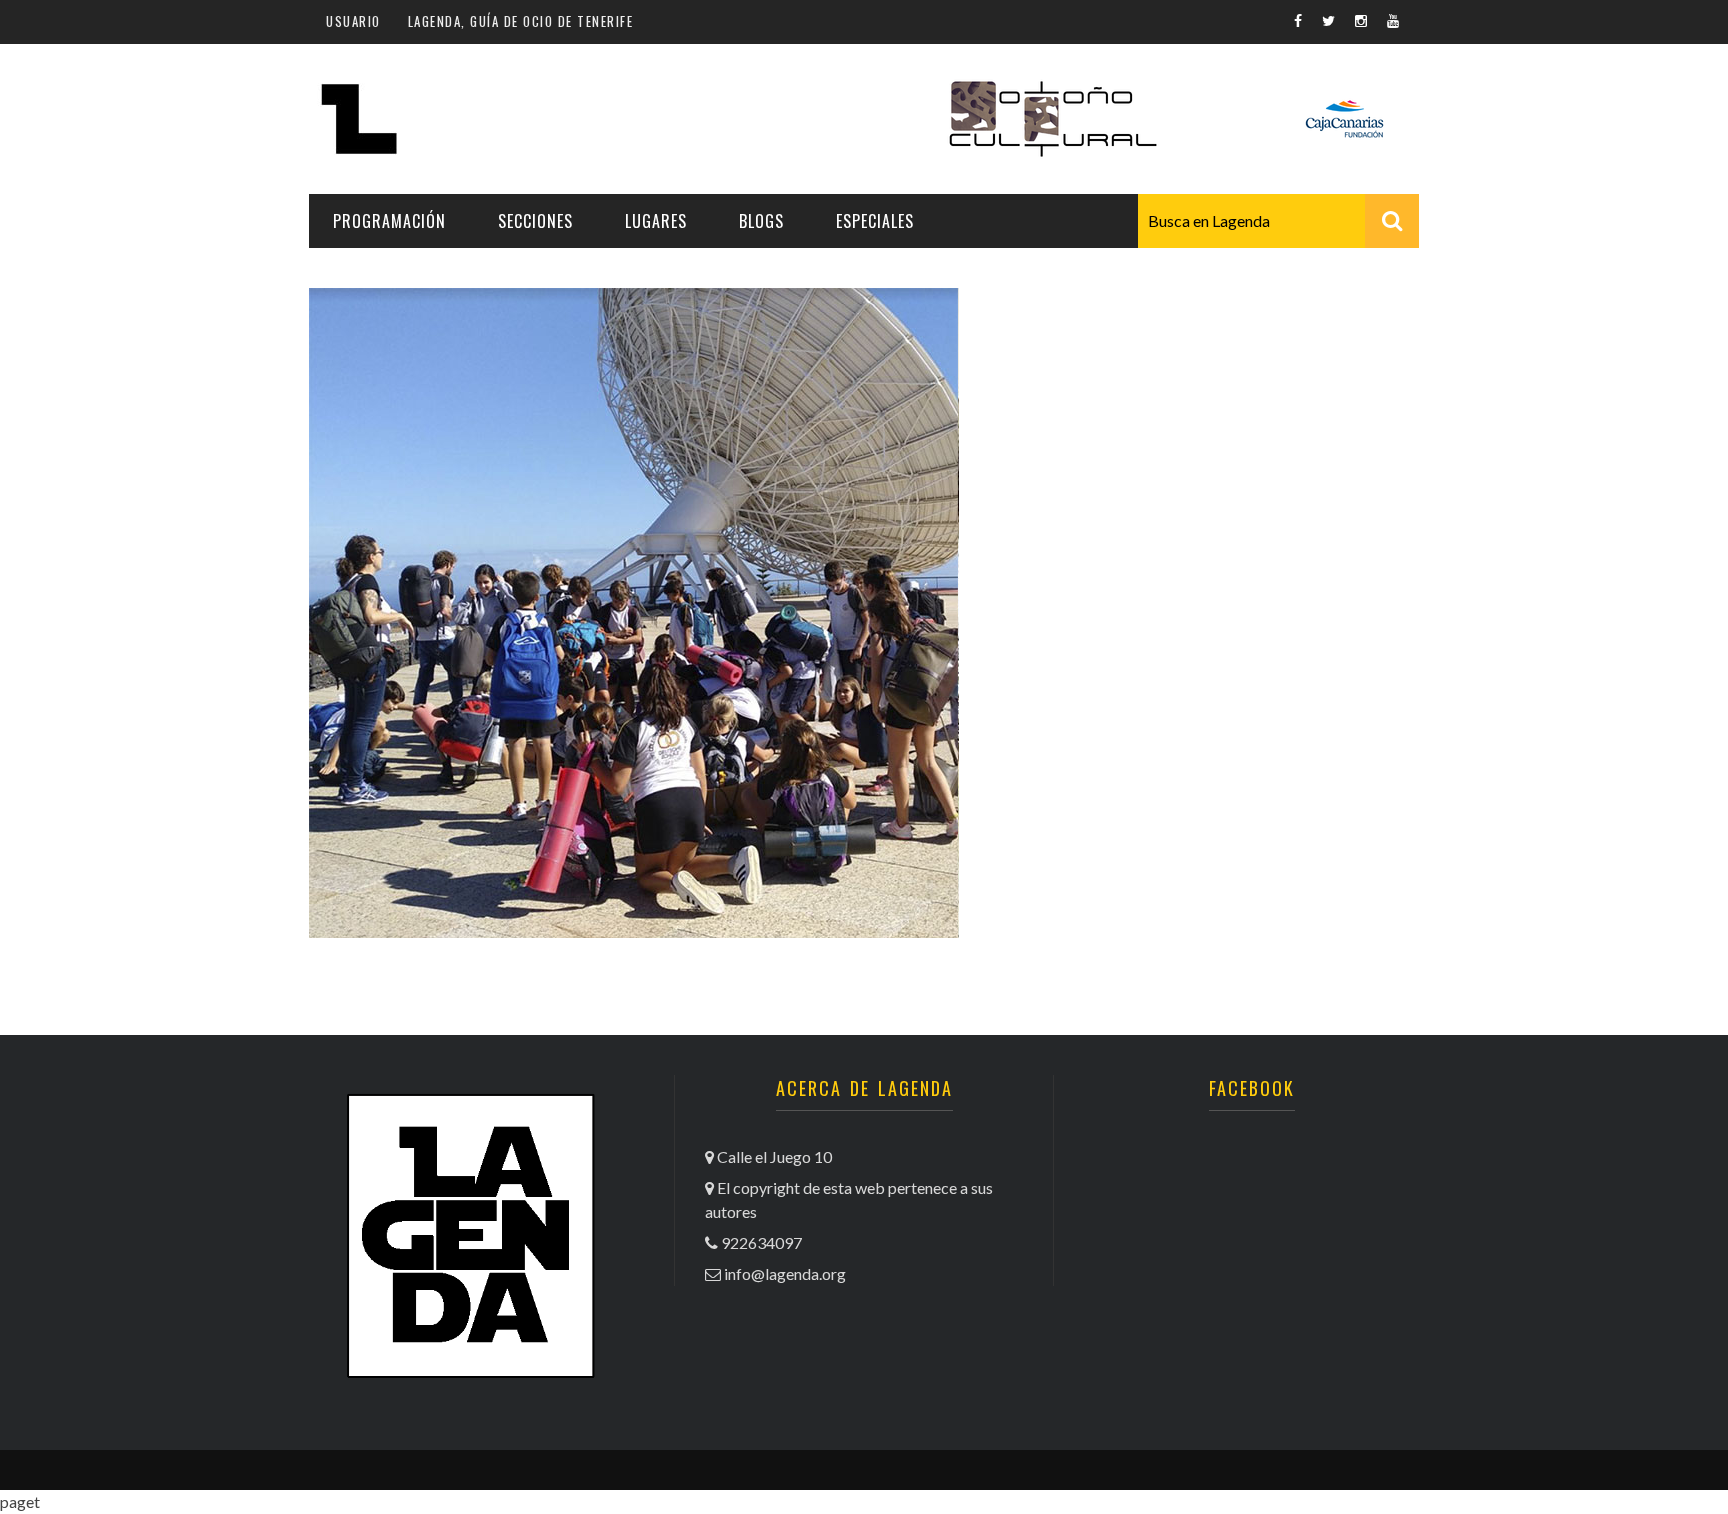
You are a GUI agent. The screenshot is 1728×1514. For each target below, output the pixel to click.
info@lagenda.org (785, 1273)
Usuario (353, 21)
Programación (389, 221)
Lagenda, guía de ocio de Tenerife (521, 21)
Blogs (761, 221)
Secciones (535, 221)
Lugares (656, 221)
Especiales (875, 221)
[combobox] (1278, 221)
